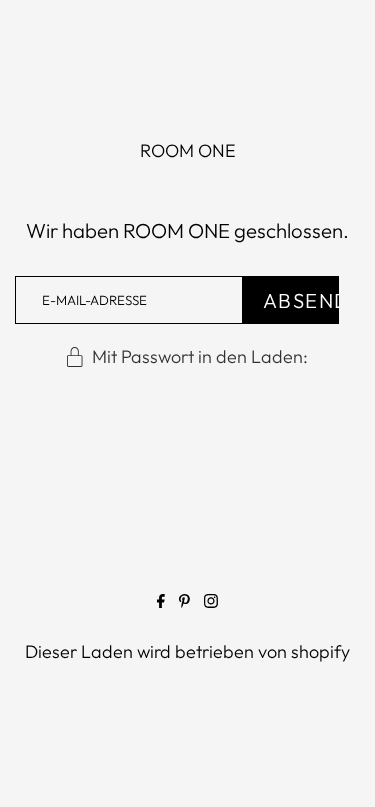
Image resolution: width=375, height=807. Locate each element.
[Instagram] (211, 605)
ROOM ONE (188, 150)
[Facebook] (161, 605)
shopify (320, 651)
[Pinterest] (184, 605)
